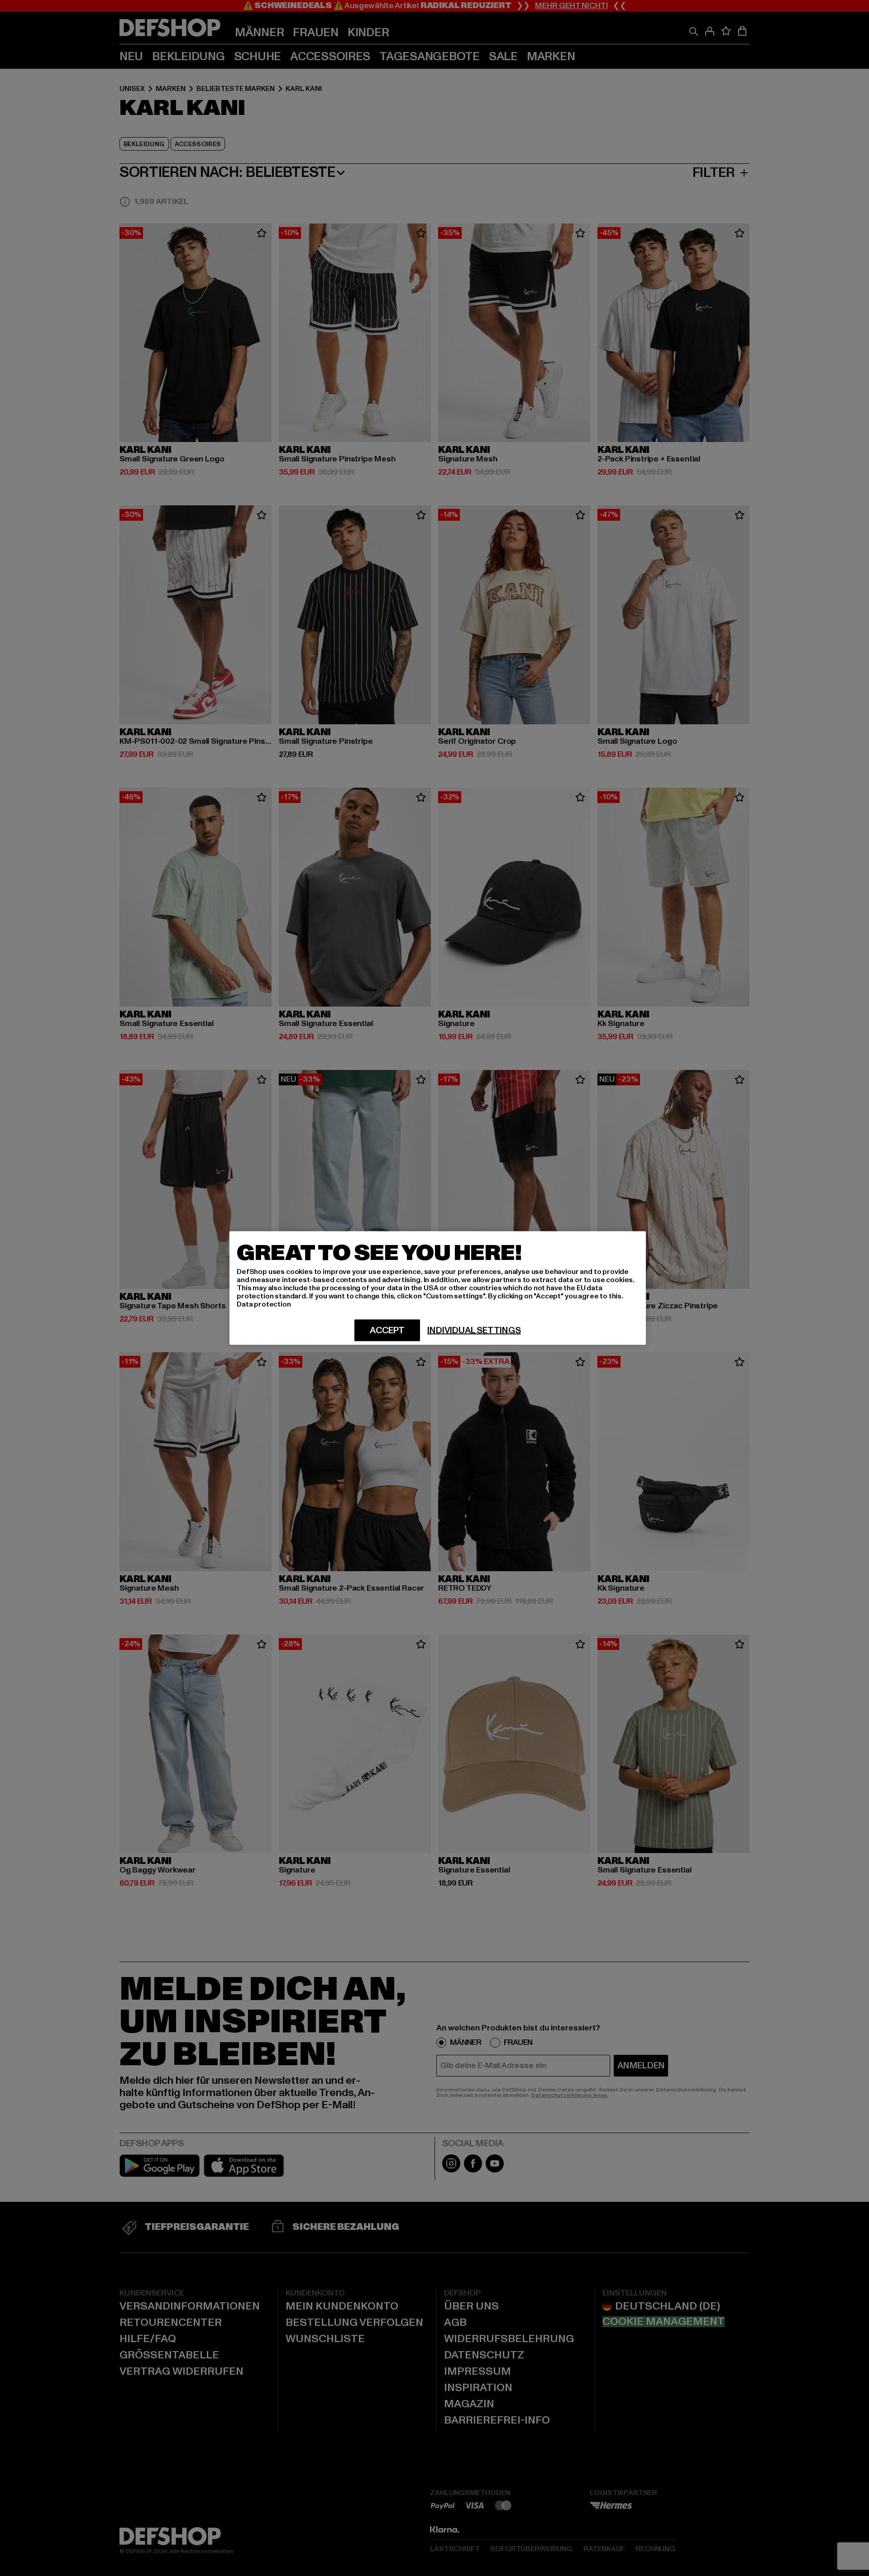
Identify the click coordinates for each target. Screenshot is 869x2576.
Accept (387, 1331)
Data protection (264, 1304)
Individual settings (474, 1331)
